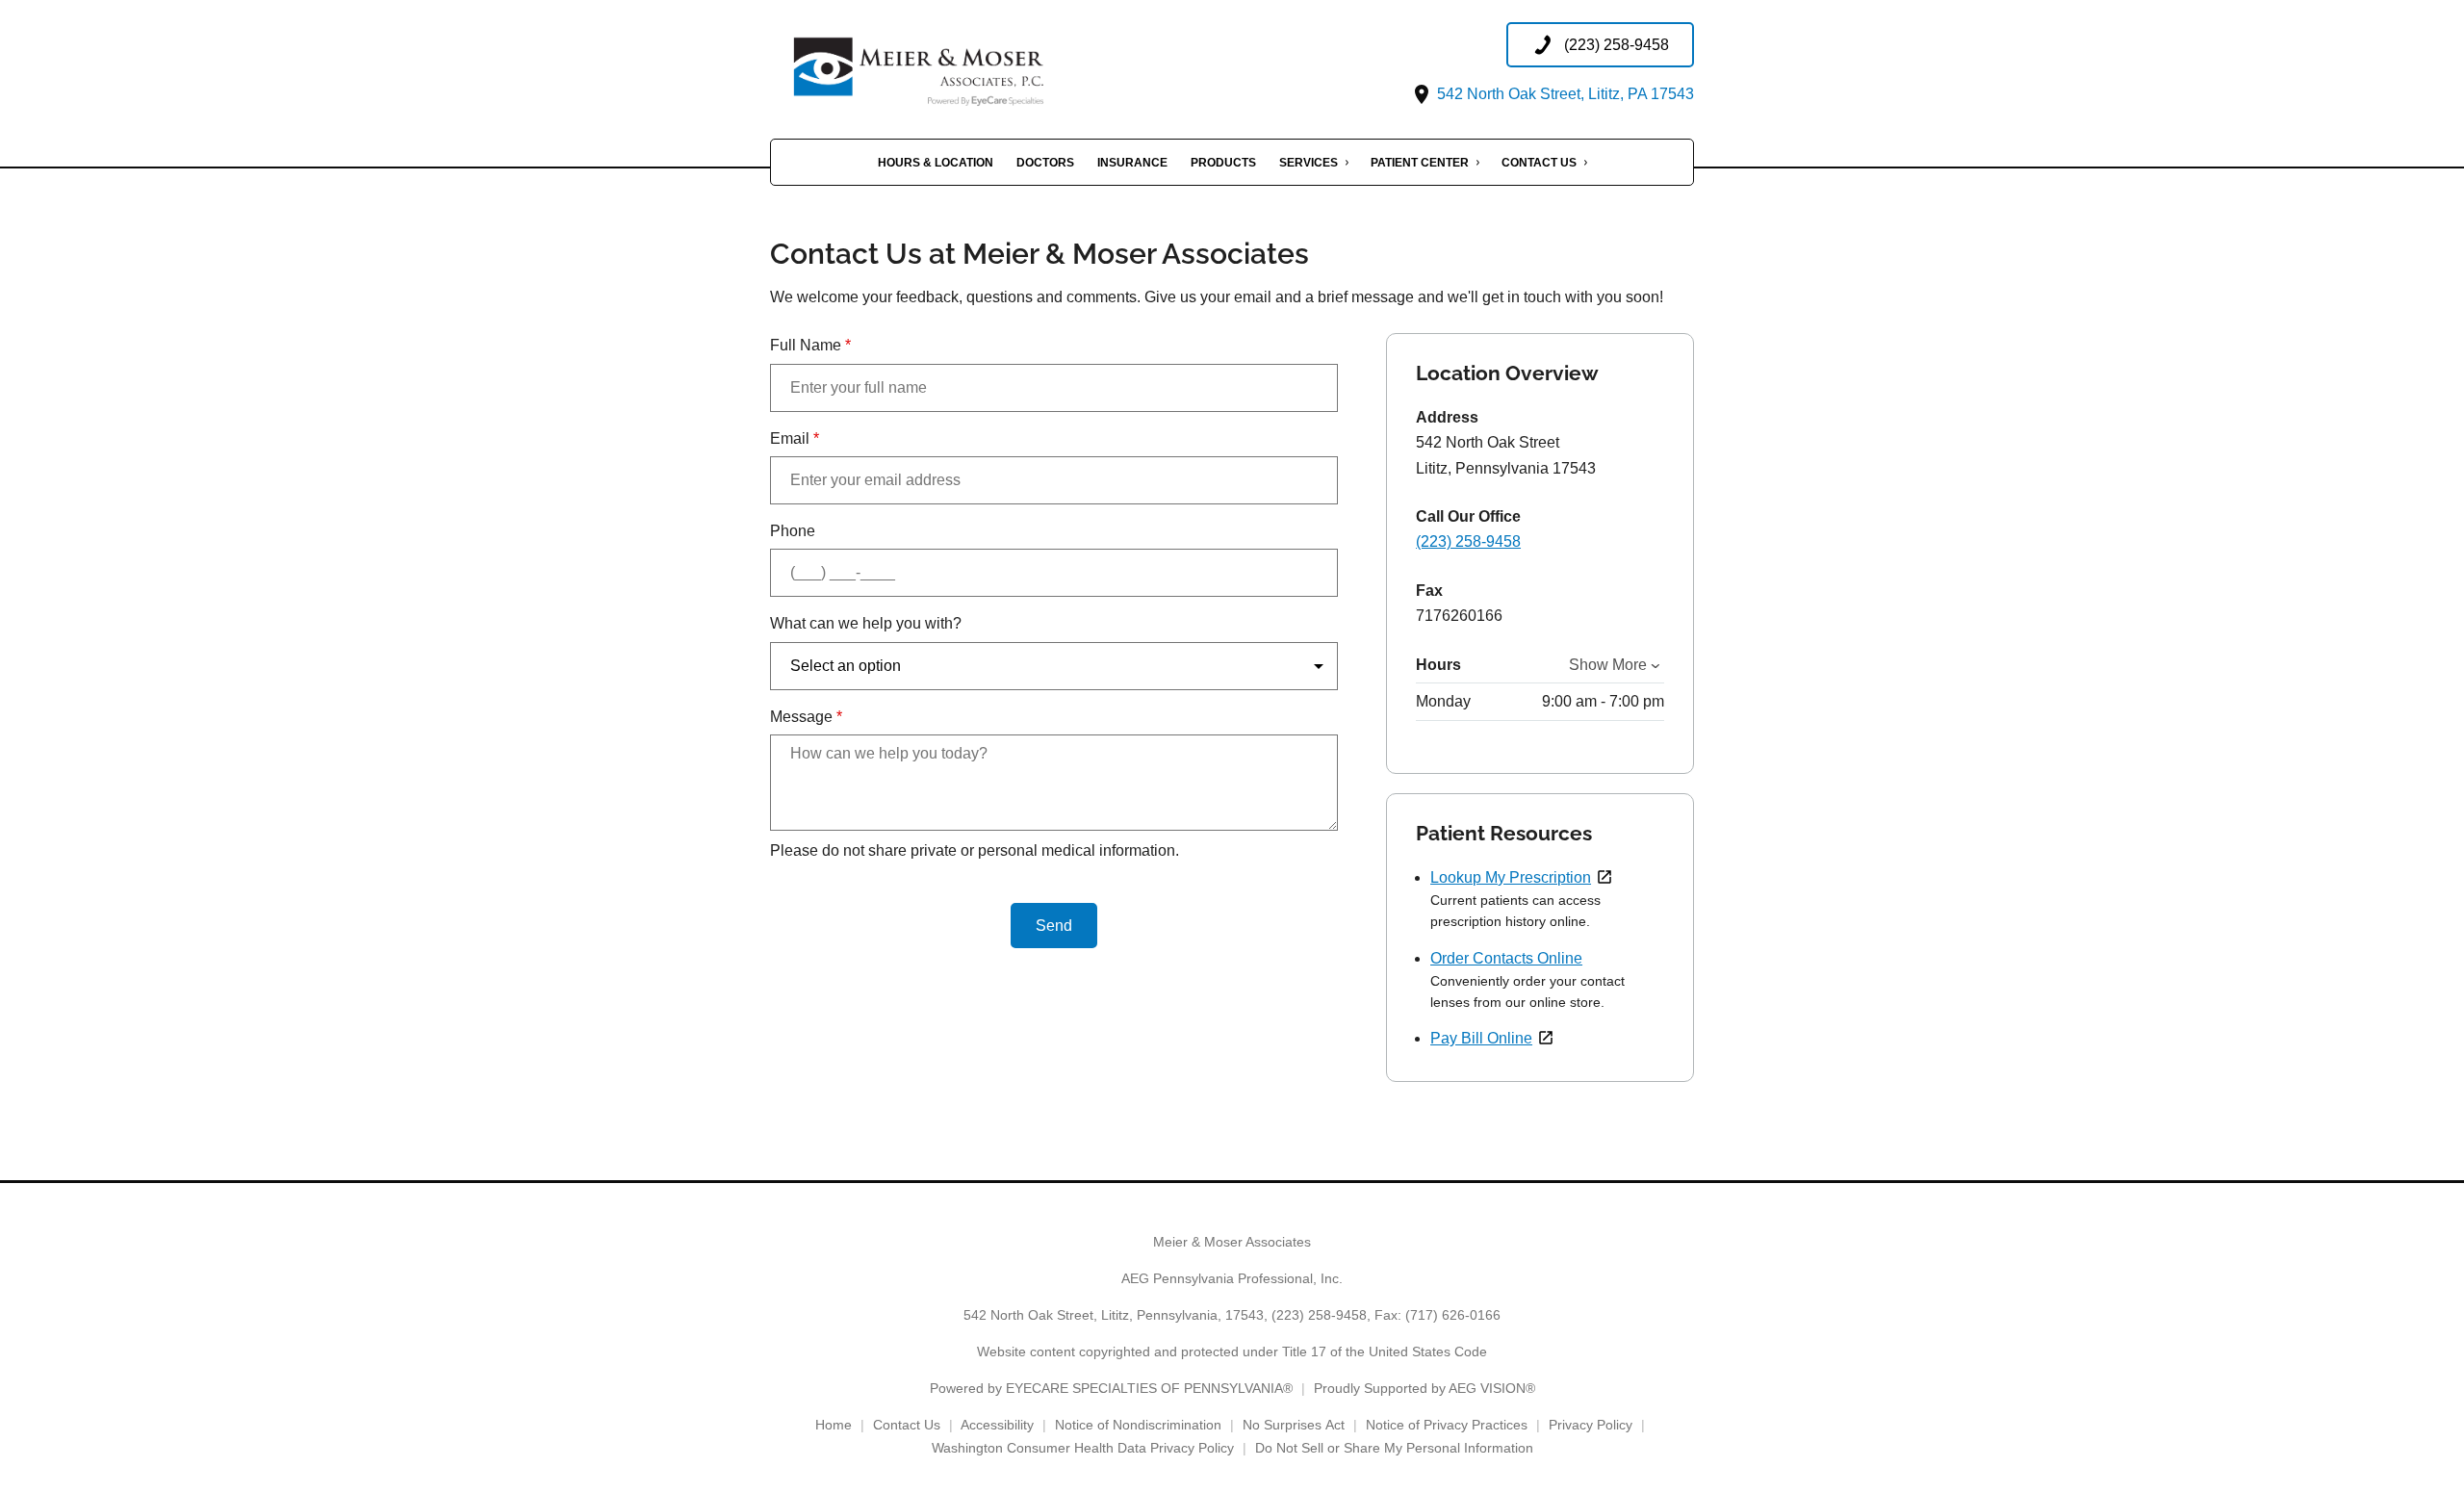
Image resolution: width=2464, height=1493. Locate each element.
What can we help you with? (866, 623)
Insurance (1132, 163)
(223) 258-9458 (1468, 541)
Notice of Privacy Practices (1447, 1425)
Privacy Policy (1591, 1425)
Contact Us (1539, 163)
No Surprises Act (1294, 1425)
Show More (1608, 665)
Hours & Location (936, 163)
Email (795, 438)
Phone (793, 531)
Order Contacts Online (1506, 958)
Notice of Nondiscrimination (1138, 1425)
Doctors (1045, 163)
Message (806, 717)
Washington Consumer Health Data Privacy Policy (1083, 1448)
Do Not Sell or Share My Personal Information (1394, 1448)
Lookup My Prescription (1511, 877)
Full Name (810, 345)
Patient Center (1420, 163)
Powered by (1111, 1388)
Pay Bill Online (1481, 1038)
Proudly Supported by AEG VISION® (1424, 1388)
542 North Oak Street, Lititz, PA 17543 (1564, 94)
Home (834, 1425)
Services (1309, 163)
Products (1223, 163)
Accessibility (997, 1425)
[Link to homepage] (962, 64)
